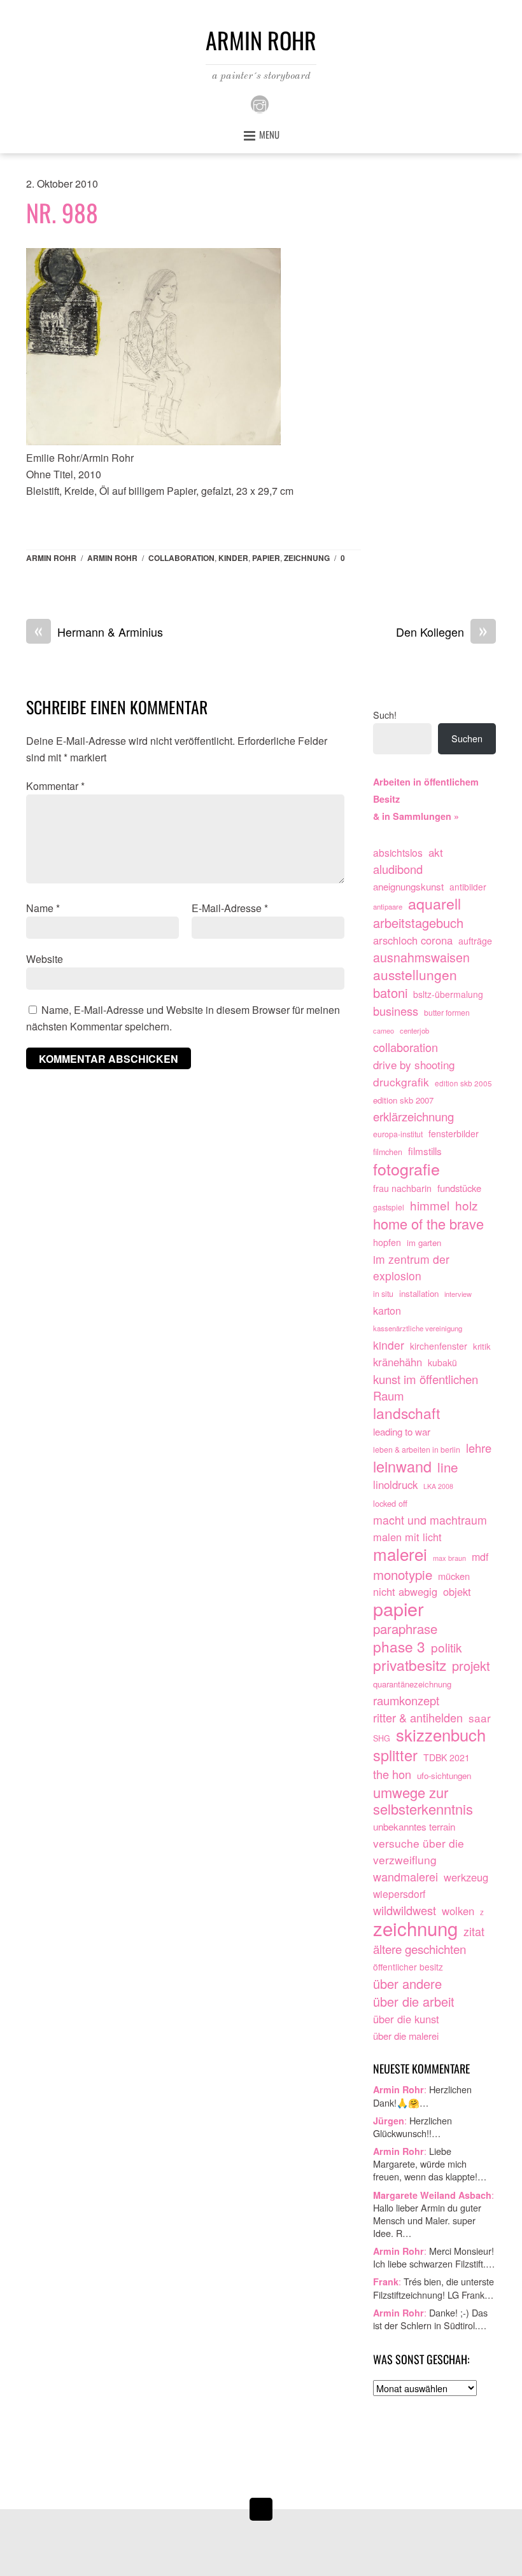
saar (480, 1718)
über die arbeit (414, 2002)
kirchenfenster (439, 1346)
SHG (382, 1738)
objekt (457, 1591)
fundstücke (459, 1188)
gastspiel (389, 1207)
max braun (449, 1558)
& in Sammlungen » (416, 816)
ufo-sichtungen (444, 1776)
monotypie (403, 1575)
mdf (480, 1557)
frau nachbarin (402, 1188)
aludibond (398, 869)
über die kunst (406, 2019)
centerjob (414, 1030)
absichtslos (398, 852)
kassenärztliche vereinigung (418, 1328)
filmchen (388, 1152)
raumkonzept (406, 1700)
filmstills (425, 1151)
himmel (430, 1205)
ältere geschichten (420, 1949)
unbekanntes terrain (414, 1826)
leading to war (402, 1431)
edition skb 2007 (403, 1100)
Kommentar (55, 786)
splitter (395, 1755)
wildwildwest (405, 1910)
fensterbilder (454, 1133)
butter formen (447, 1013)
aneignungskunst (408, 886)
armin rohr (112, 558)
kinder (233, 558)
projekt (471, 1666)
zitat (474, 1931)
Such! (385, 715)
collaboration (181, 558)
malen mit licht (407, 1537)
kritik (482, 1346)
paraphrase (405, 1629)
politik (447, 1647)
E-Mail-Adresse (230, 908)
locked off (390, 1503)
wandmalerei (406, 1877)
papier (266, 558)
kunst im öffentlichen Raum (426, 1388)
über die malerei (406, 2036)
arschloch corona (413, 940)
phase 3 (399, 1647)
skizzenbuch (441, 1735)
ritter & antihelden (418, 1718)
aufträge (475, 941)
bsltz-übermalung (448, 994)
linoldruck (395, 1485)
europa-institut (398, 1134)
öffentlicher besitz (408, 1967)
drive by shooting (414, 1064)
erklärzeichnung (413, 1117)
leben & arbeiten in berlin (417, 1450)
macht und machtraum (430, 1520)
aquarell (434, 904)
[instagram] (260, 103)
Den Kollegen (442, 632)
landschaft (406, 1413)
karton (387, 1310)
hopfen (387, 1242)
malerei (400, 1554)
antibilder (468, 887)
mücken (454, 1576)
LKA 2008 (438, 1486)
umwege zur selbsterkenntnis (423, 1801)
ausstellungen (415, 975)
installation (419, 1293)
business (396, 1011)
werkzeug (466, 1877)
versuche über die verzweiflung (419, 1851)
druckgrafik (401, 1082)
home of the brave (428, 1224)
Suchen (467, 738)
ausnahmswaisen (421, 958)
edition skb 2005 (463, 1083)
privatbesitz (410, 1665)
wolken (458, 1911)
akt (436, 852)
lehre (479, 1448)
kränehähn (398, 1362)
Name (43, 908)
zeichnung (307, 558)
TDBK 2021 (447, 1757)
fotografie (406, 1169)
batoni (390, 993)
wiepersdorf (399, 1894)
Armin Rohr (51, 558)
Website (45, 959)
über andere (407, 1984)
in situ (383, 1294)
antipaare (388, 906)
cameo (384, 1030)
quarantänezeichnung (412, 1684)
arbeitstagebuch (418, 923)
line (448, 1467)
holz (467, 1205)
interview (458, 1294)
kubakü (442, 1362)
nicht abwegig (405, 1591)
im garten (424, 1243)
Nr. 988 (62, 212)
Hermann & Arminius (99, 632)
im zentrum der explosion (411, 1267)
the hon (392, 1774)
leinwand (402, 1467)
